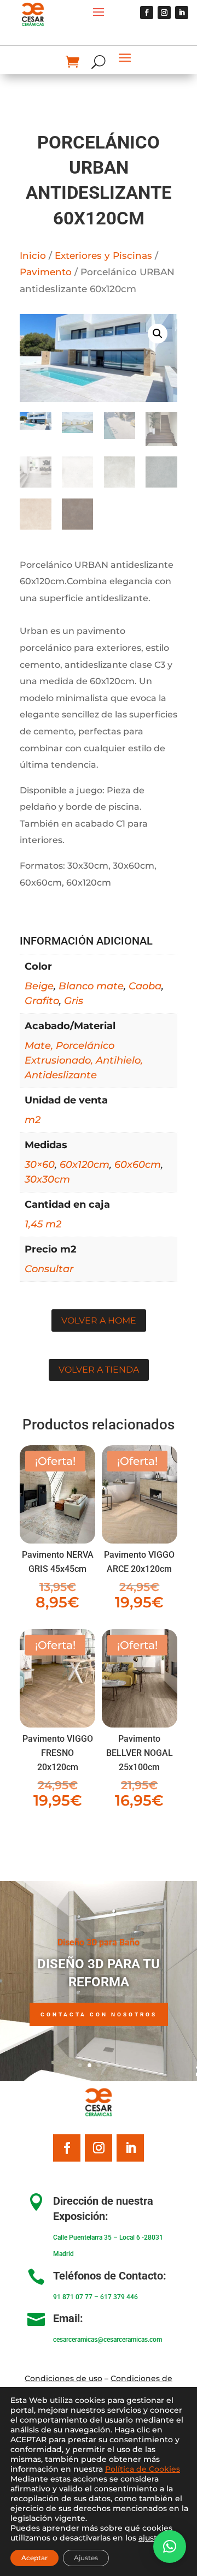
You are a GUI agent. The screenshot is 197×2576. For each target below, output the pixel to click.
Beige (39, 986)
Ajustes (86, 2558)
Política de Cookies (143, 2469)
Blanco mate (91, 986)
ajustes (152, 2538)
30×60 (40, 1165)
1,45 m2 (43, 1224)
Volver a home (99, 1320)
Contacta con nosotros (99, 2014)
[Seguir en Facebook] (147, 13)
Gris (74, 1001)
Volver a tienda (99, 1370)
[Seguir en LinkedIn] (182, 13)
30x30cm (47, 1179)
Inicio (33, 256)
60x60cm (138, 1165)
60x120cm (85, 1165)
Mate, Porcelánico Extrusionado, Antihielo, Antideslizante (84, 1060)
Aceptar (34, 2558)
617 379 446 (119, 2297)
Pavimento (46, 272)
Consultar (49, 1269)
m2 (33, 1120)
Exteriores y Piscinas (103, 256)
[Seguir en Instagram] (164, 13)
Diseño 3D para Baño (99, 1942)
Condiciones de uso (63, 2378)
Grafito (42, 1001)
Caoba (145, 986)
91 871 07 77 (73, 2297)
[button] (158, 334)
